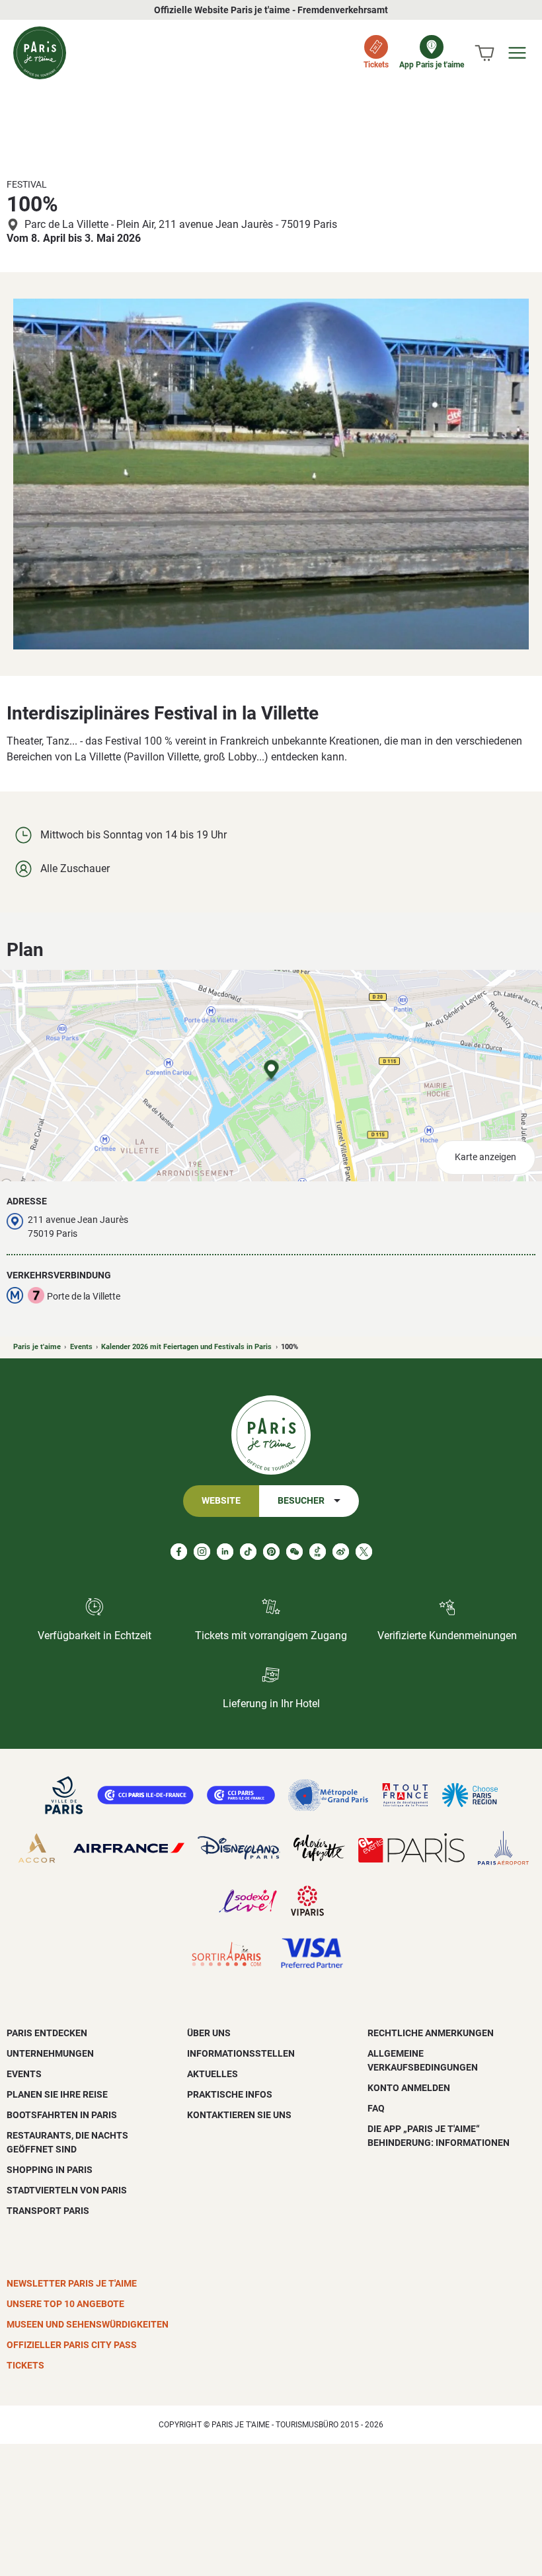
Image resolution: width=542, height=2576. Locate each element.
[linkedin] (225, 1552)
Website (221, 1501)
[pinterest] (271, 1552)
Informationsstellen (241, 2053)
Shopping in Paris (50, 2170)
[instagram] (202, 1552)
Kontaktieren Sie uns (239, 2115)
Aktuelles (213, 2074)
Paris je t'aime (37, 1347)
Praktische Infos (230, 2094)
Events (81, 1347)
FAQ (376, 2108)
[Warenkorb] (484, 53)
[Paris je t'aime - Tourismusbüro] (40, 53)
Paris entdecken (47, 2033)
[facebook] (179, 1552)
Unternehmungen (50, 2053)
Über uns (209, 2033)
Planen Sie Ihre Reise (57, 2094)
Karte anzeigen (485, 1157)
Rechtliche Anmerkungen (431, 2033)
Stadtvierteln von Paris (67, 2190)
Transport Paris (48, 2211)
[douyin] (318, 1552)
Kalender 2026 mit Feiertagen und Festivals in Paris (186, 1347)
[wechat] (294, 1552)
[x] (364, 1552)
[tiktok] (248, 1552)
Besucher (301, 1501)
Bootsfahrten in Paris (62, 2115)
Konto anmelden (409, 2088)
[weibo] (341, 1552)
